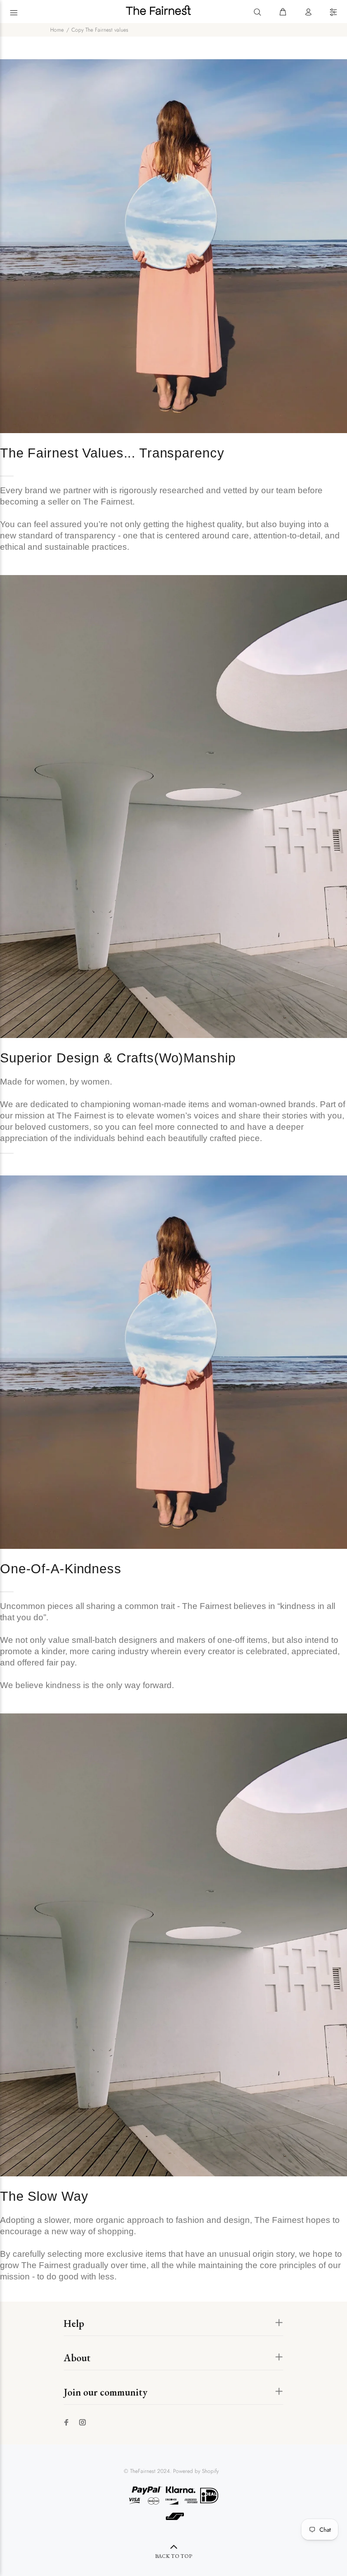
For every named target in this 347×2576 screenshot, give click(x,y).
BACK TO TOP (173, 2556)
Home (57, 30)
